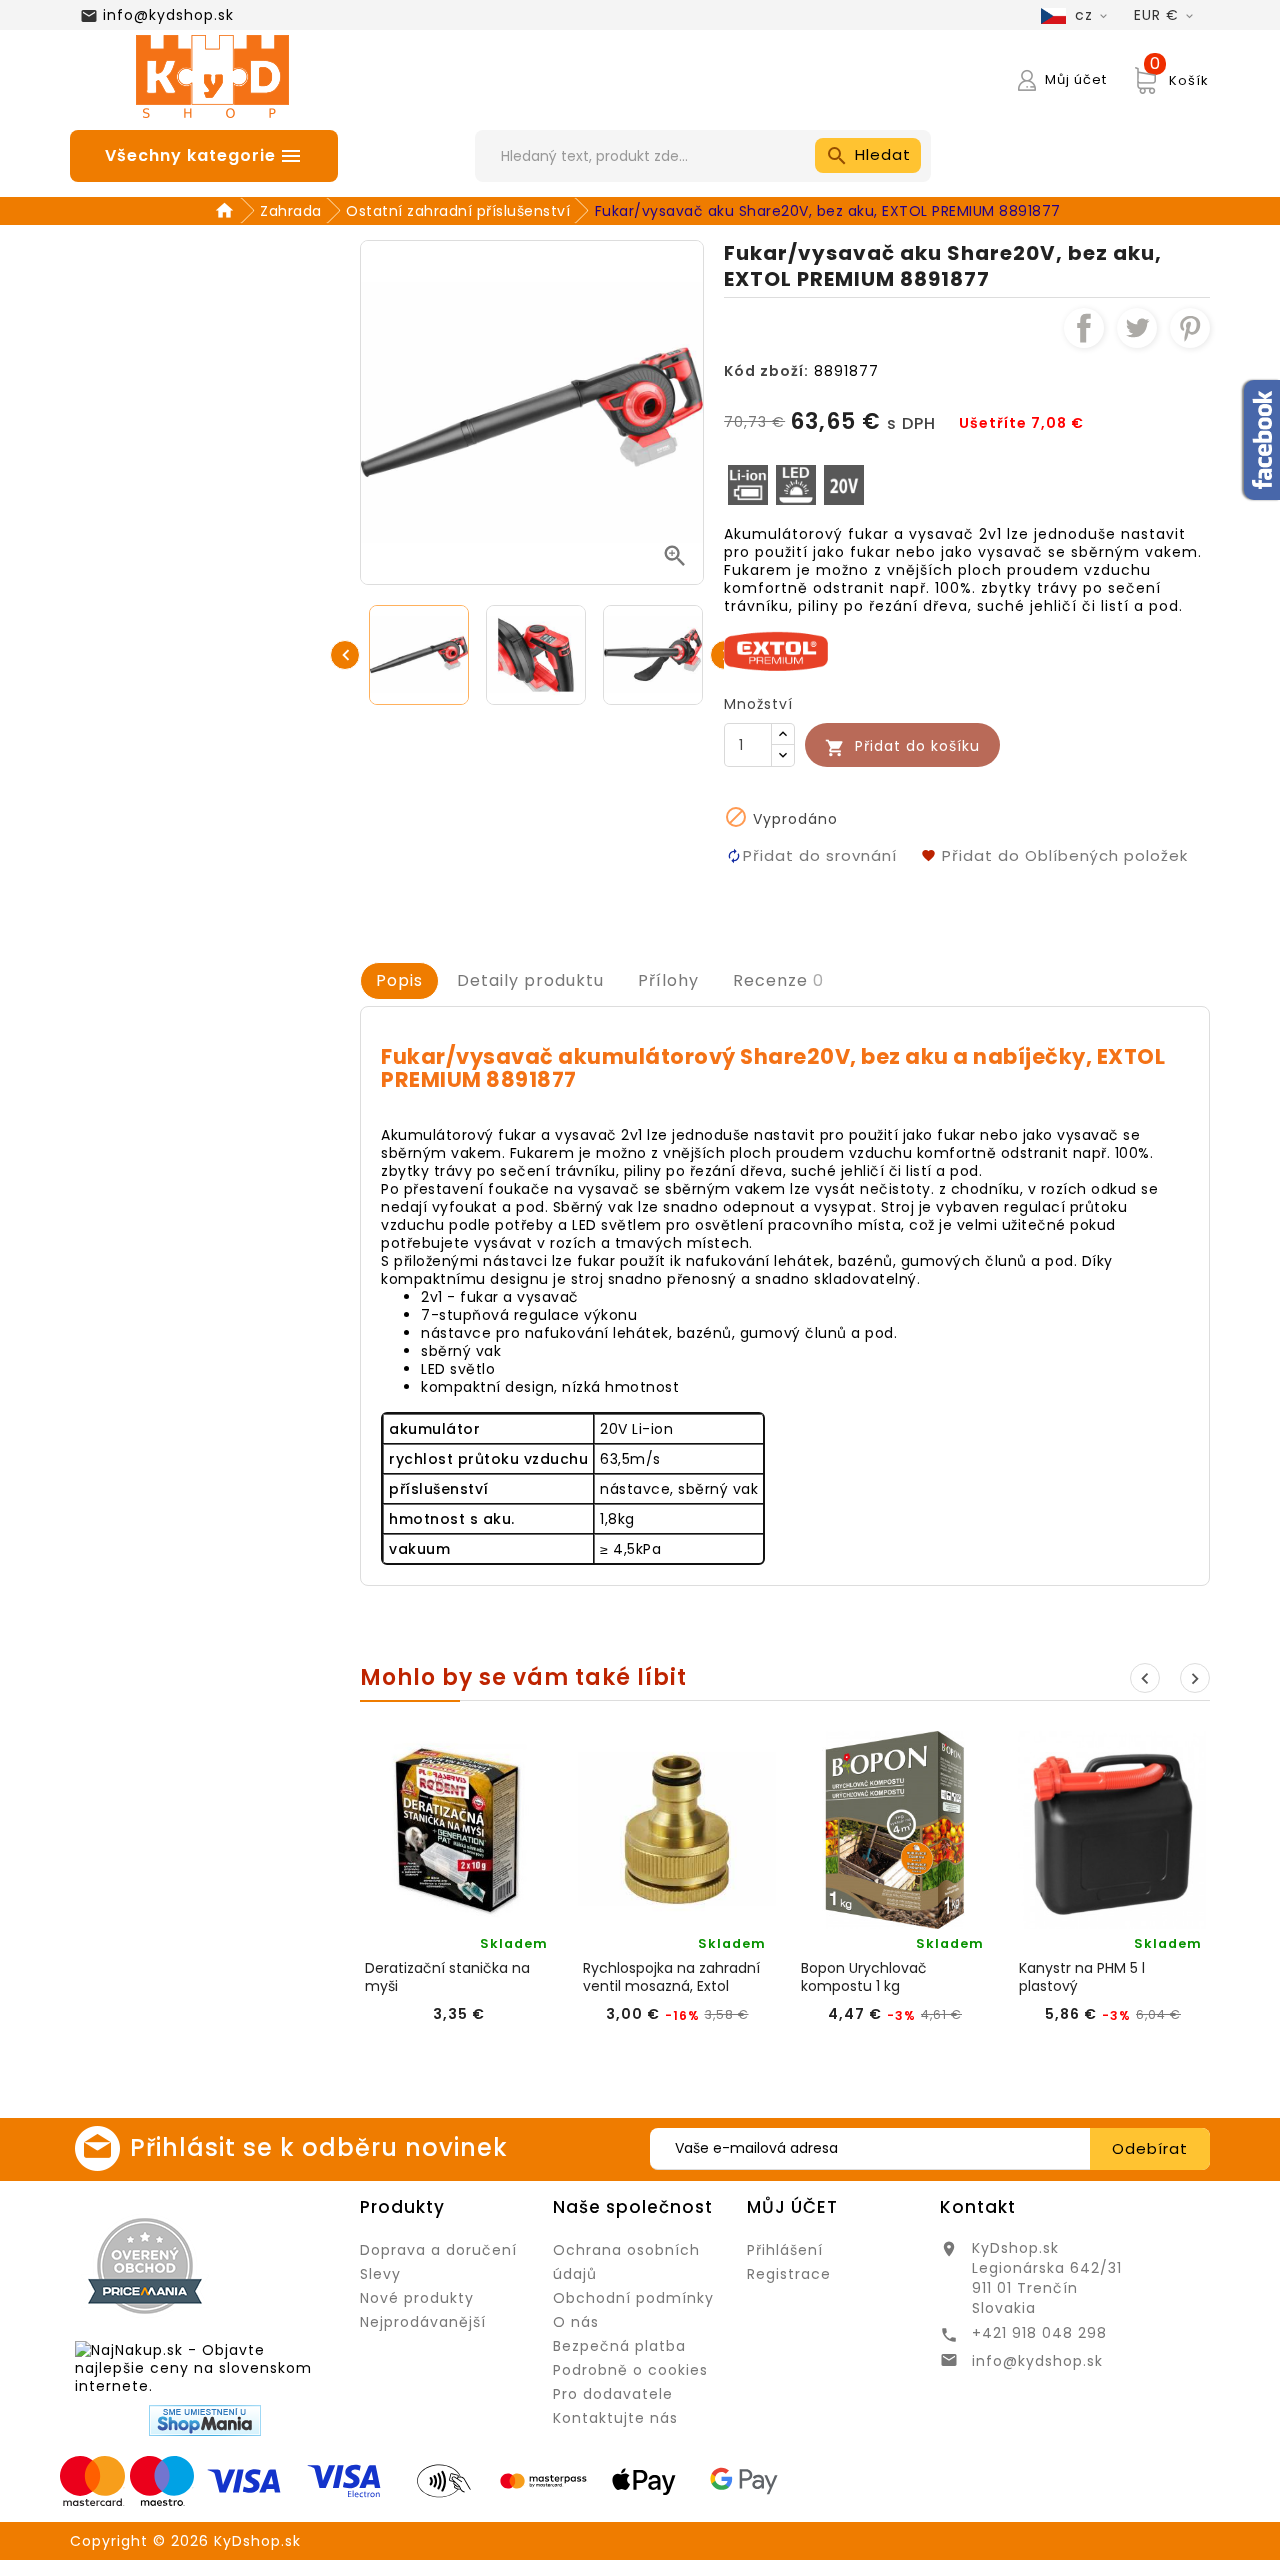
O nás (576, 2322)
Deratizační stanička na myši (447, 1977)
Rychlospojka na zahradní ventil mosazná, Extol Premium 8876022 (671, 1977)
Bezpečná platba (619, 2346)
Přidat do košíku (902, 746)
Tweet (1137, 328)
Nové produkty (417, 2298)
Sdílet (1084, 328)
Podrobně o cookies (630, 2370)
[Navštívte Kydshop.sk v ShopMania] (205, 2420)
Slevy (380, 2274)
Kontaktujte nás (615, 2418)
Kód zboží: (766, 371)
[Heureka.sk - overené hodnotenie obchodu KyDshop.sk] (280, 2265)
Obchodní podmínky (633, 2298)
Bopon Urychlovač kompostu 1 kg (864, 1977)
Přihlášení (785, 2250)
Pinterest (1190, 328)
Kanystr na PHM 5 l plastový (1082, 1977)
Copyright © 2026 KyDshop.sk (185, 2541)
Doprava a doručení (438, 2250)
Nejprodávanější (423, 2322)
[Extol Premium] (776, 650)
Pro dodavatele (613, 2394)
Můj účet (792, 2207)
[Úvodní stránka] (227, 211)
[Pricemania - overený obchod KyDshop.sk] (145, 2266)
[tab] (399, 981)
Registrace (789, 2274)
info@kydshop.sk (168, 15)
